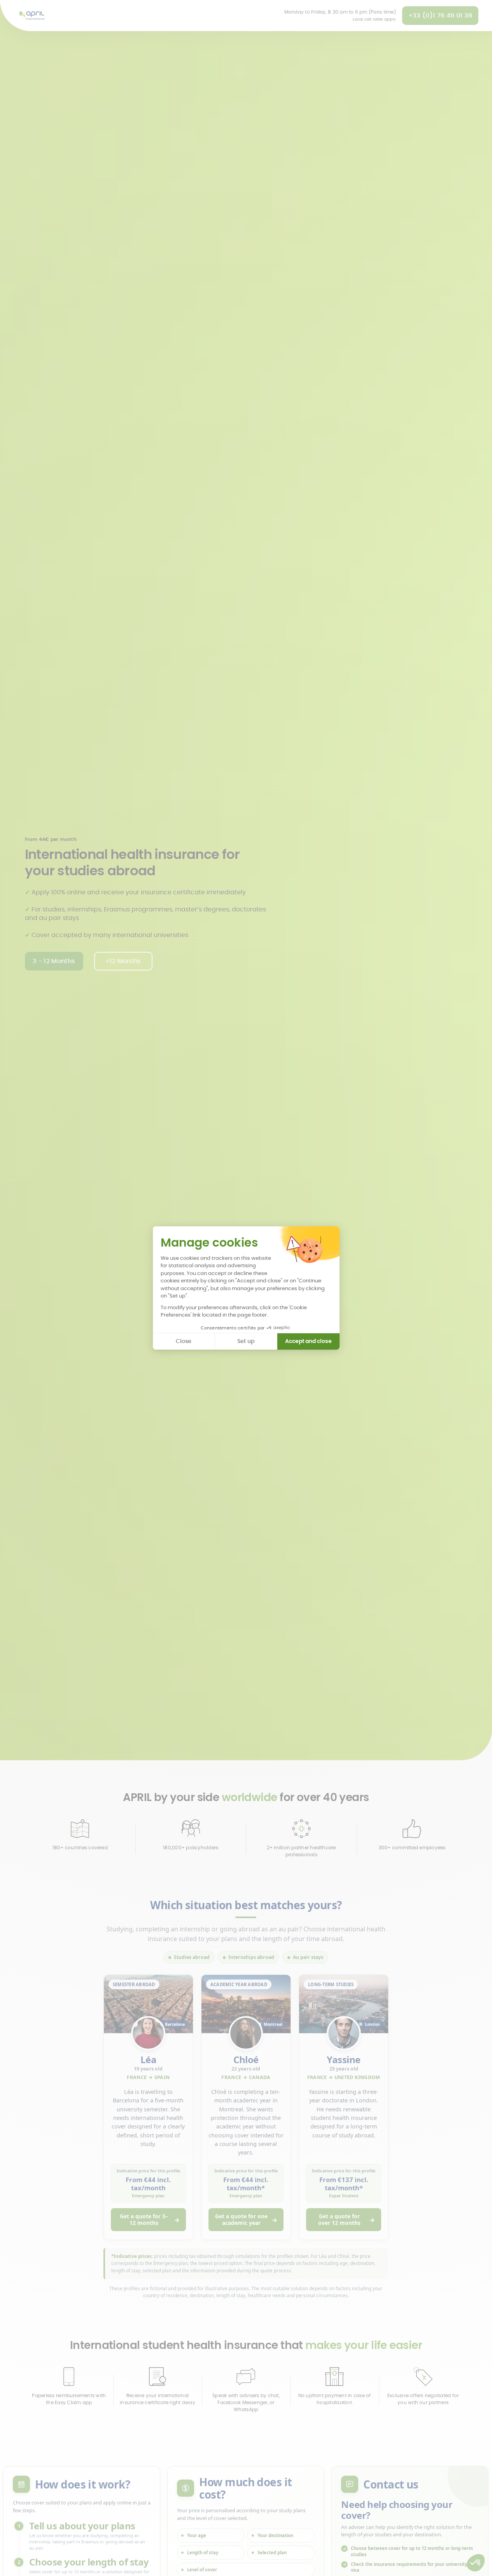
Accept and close (308, 1341)
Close (184, 1341)
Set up (246, 1341)
